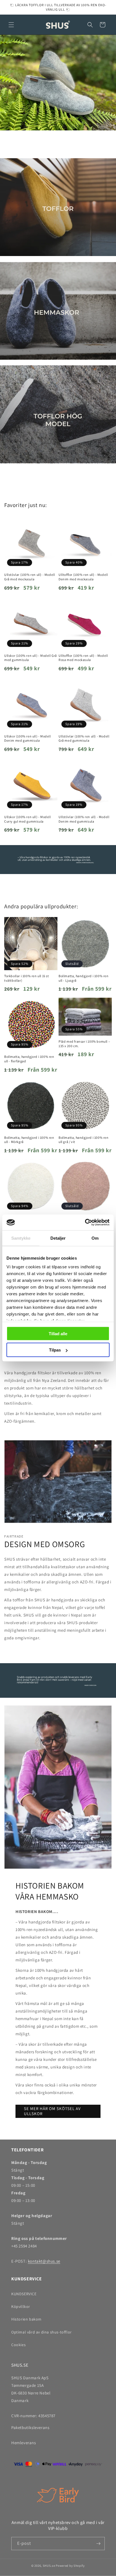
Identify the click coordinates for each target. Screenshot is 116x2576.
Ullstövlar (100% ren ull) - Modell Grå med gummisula (84, 738)
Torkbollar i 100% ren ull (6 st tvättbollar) (27, 978)
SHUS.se (49, 2566)
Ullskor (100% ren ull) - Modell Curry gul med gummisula (28, 819)
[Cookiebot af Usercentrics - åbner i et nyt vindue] (85, 1223)
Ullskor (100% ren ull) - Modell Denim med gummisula (28, 738)
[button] (11, 25)
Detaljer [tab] (58, 1238)
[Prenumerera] (98, 2544)
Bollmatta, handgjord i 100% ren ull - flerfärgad (29, 1059)
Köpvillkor (21, 2306)
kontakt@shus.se (44, 2261)
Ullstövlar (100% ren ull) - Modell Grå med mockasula (30, 577)
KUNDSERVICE (24, 2294)
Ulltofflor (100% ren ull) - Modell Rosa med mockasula (83, 658)
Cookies (18, 2345)
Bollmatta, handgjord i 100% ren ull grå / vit (84, 1140)
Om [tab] (95, 1238)
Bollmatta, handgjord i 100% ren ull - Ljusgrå (84, 978)
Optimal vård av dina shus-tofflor (42, 2332)
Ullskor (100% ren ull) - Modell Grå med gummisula (31, 658)
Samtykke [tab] (21, 1238)
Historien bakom (26, 2319)
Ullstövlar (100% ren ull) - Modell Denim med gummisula (84, 819)
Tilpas (55, 1350)
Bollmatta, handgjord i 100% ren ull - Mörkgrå (29, 1140)
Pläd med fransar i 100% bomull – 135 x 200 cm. (84, 1044)
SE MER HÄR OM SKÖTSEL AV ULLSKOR (52, 2111)
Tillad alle (58, 1333)
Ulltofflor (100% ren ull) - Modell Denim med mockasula (83, 577)
